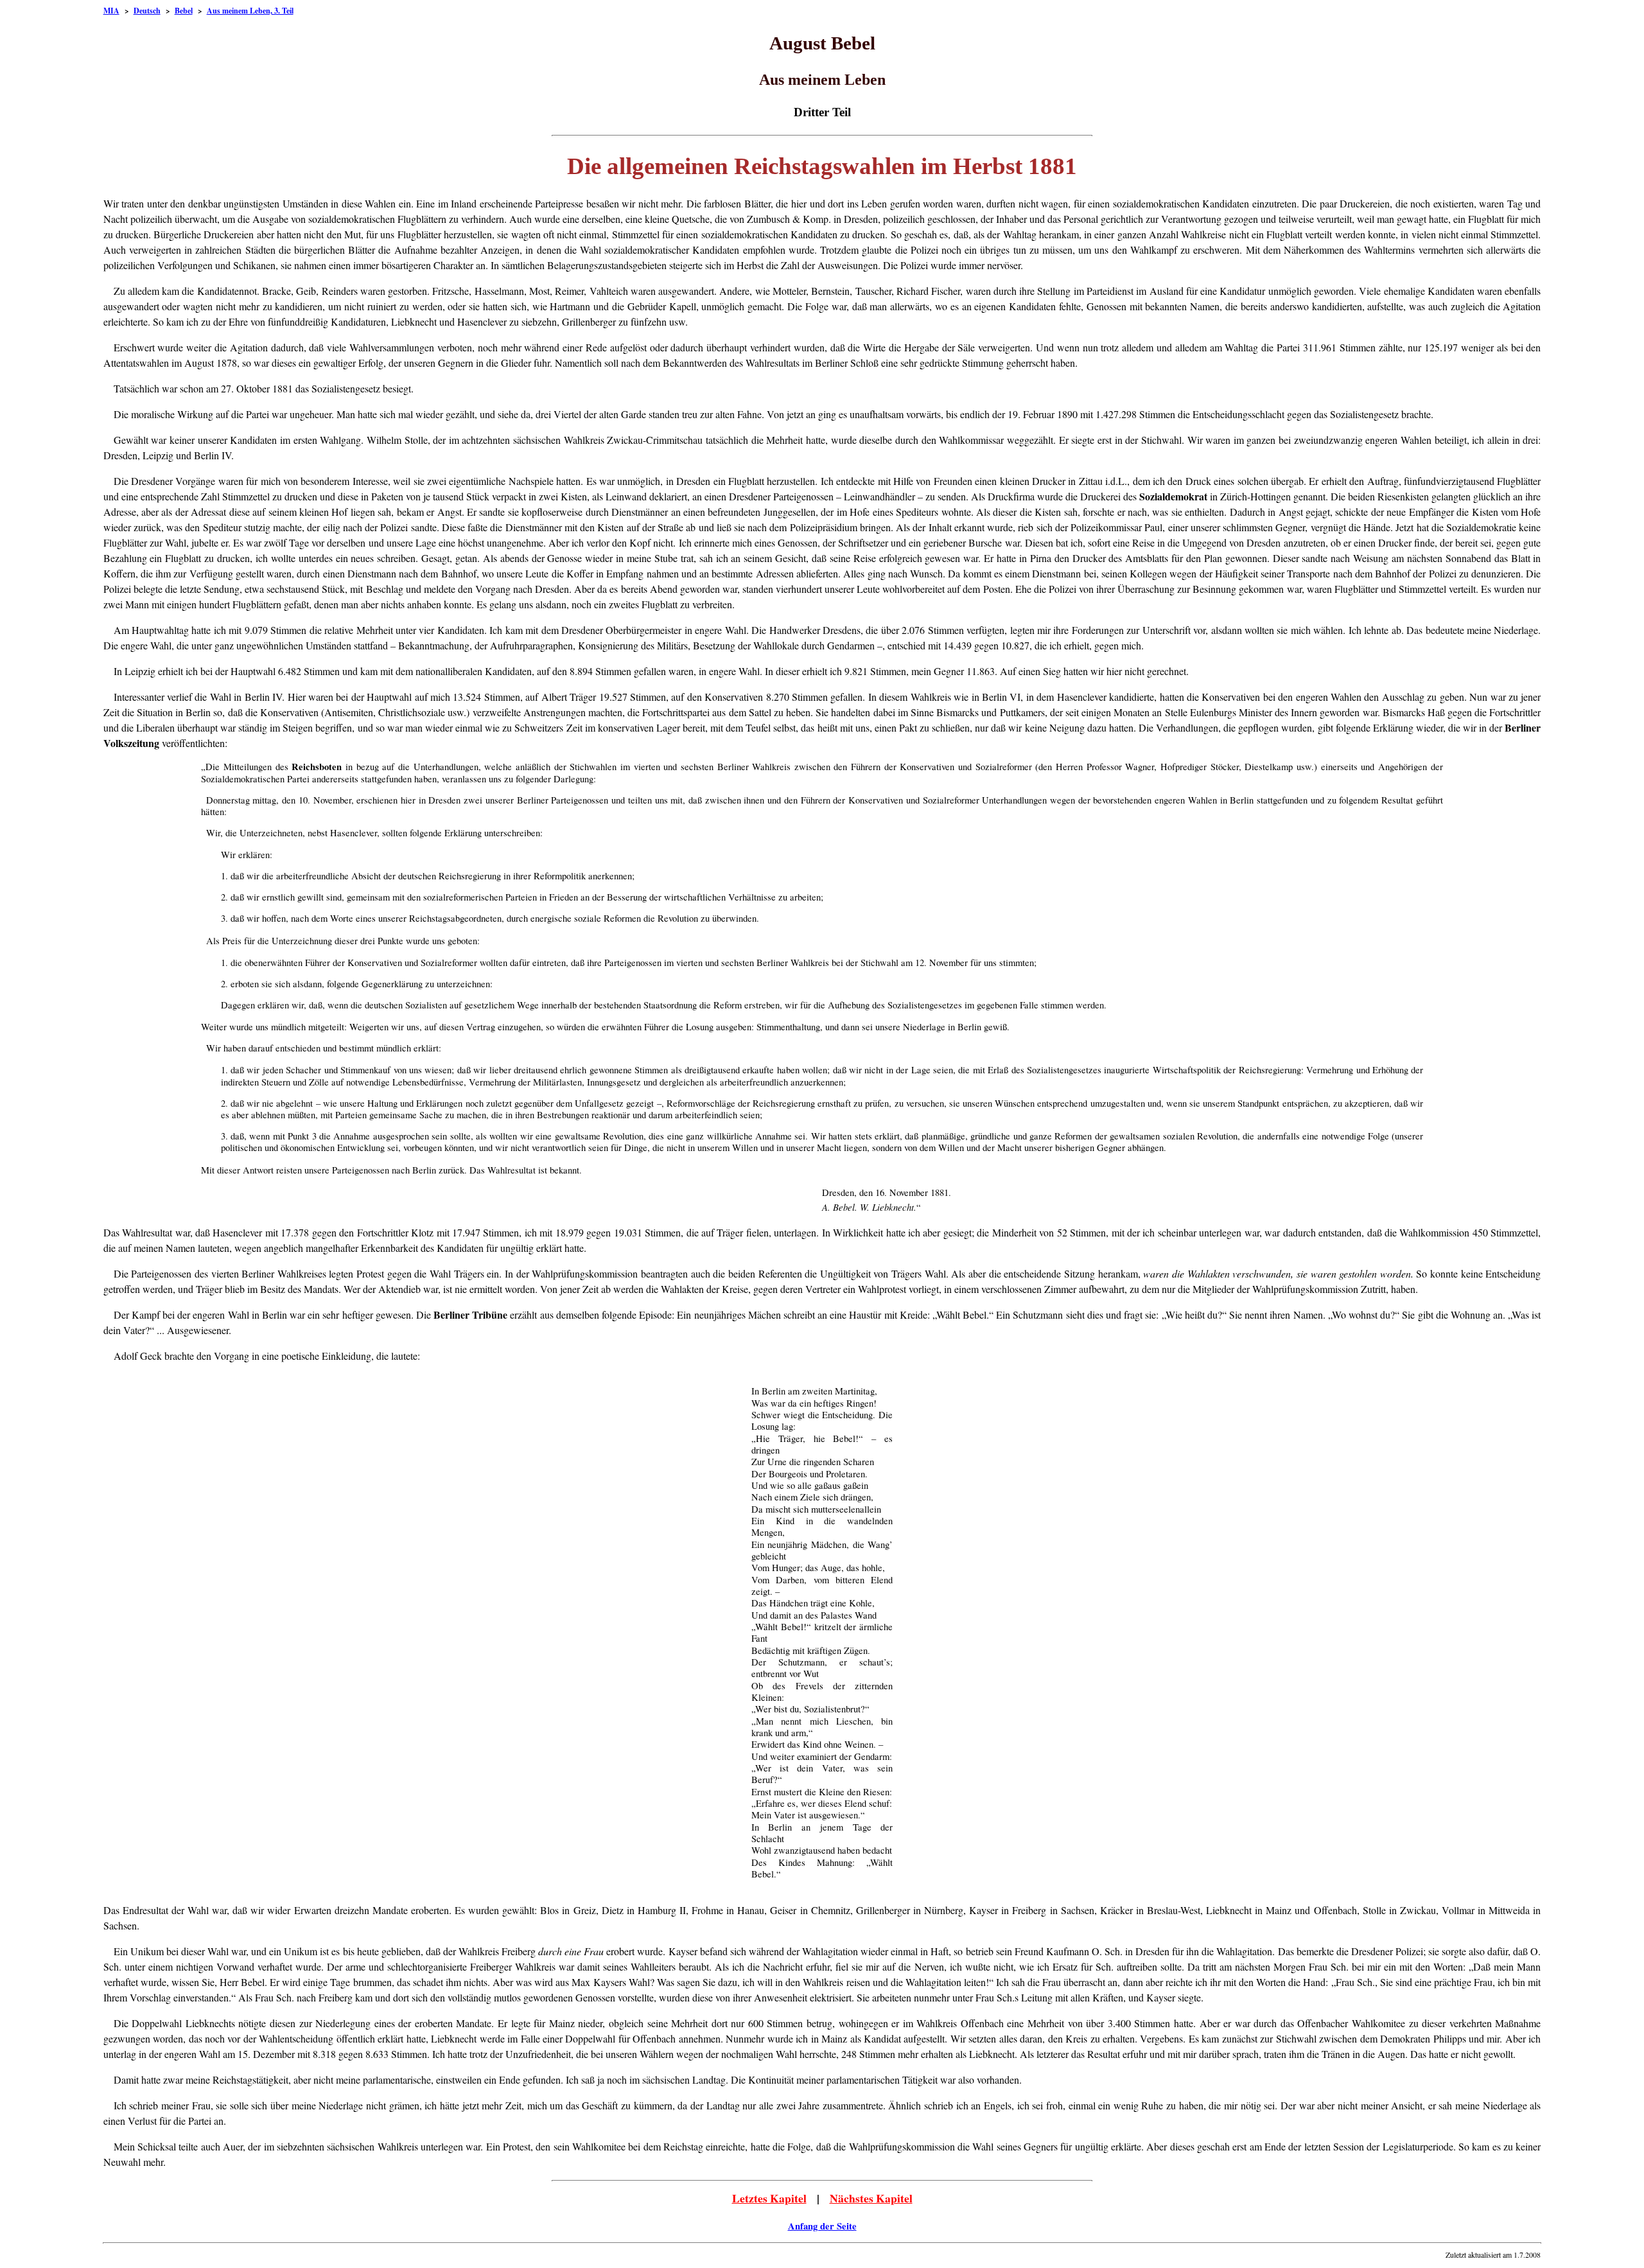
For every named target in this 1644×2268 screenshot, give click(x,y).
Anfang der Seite (822, 2226)
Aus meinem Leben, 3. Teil (250, 11)
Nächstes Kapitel (871, 2198)
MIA (111, 11)
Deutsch (147, 11)
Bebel (184, 11)
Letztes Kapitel (769, 2198)
